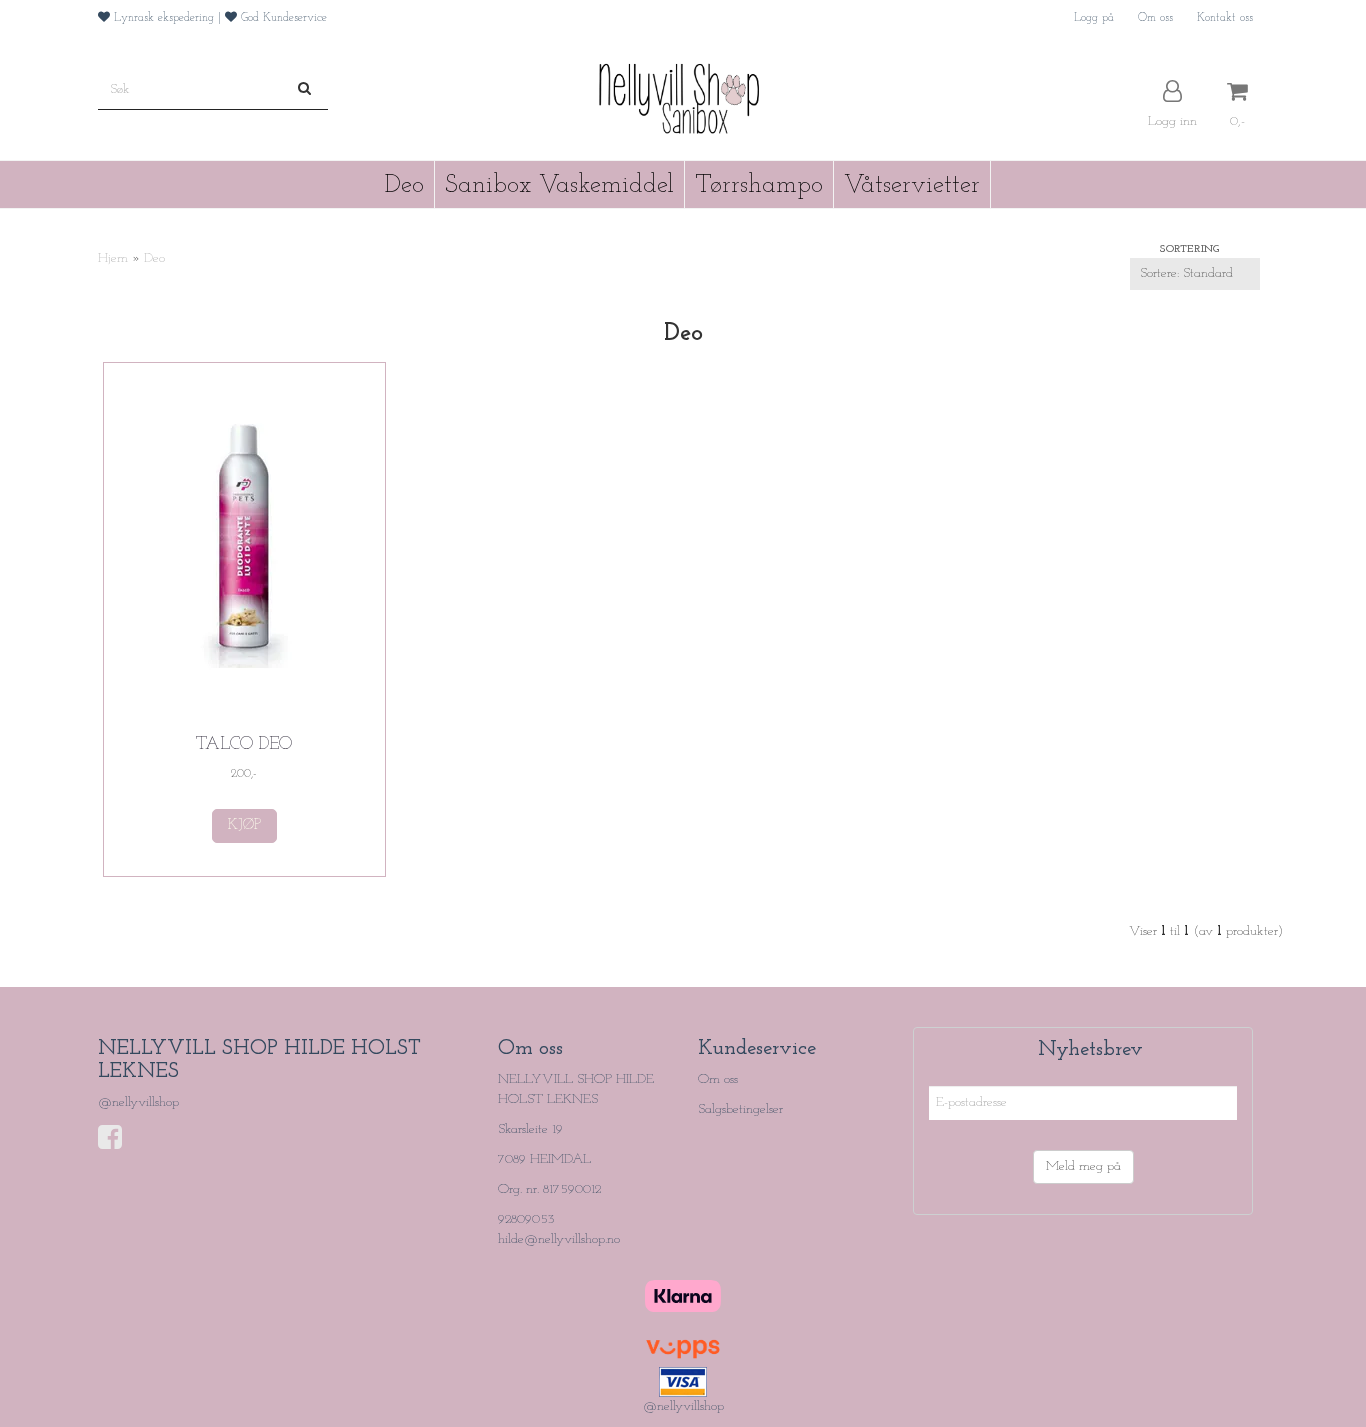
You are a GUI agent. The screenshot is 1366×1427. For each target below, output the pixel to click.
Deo (154, 258)
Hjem (113, 258)
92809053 (526, 1219)
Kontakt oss (1225, 18)
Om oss (1155, 18)
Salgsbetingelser (740, 1109)
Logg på (1094, 18)
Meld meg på (1083, 1166)
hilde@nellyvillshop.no (559, 1239)
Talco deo (244, 745)
